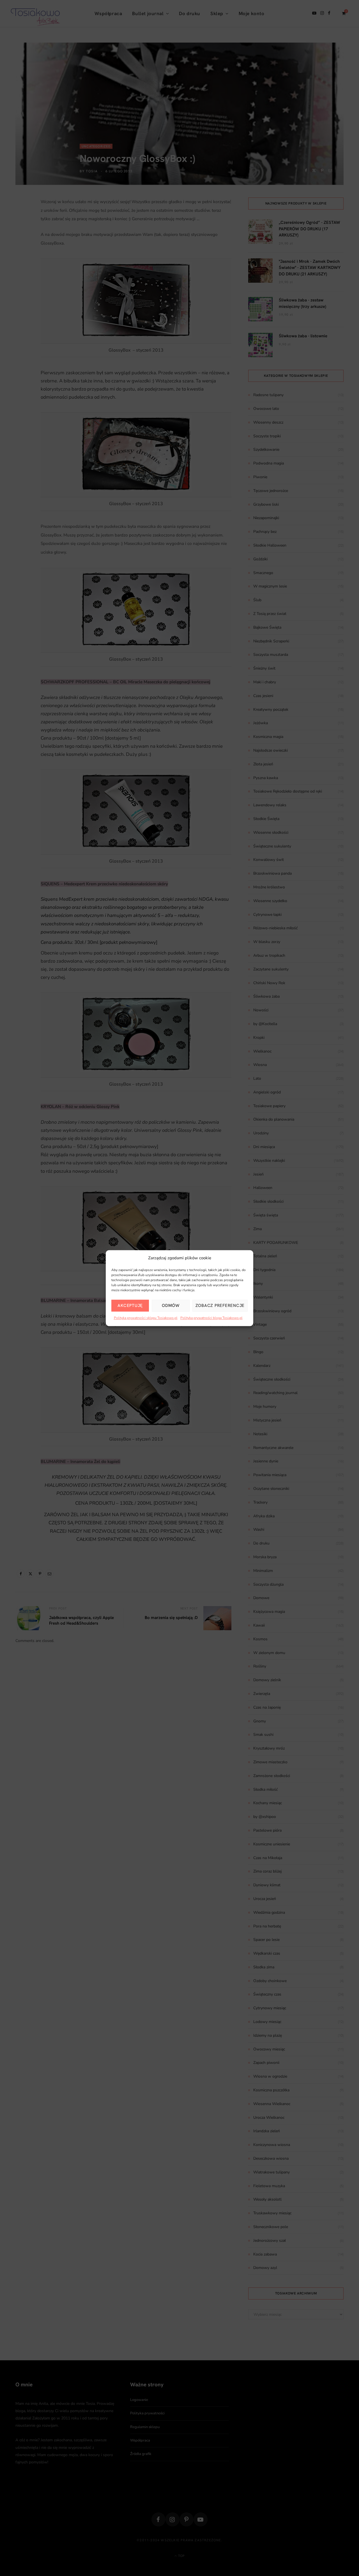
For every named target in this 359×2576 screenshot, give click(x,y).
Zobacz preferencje (220, 1306)
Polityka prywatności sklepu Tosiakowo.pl (146, 1318)
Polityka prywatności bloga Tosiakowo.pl (211, 1318)
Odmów (171, 1306)
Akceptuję (130, 1306)
